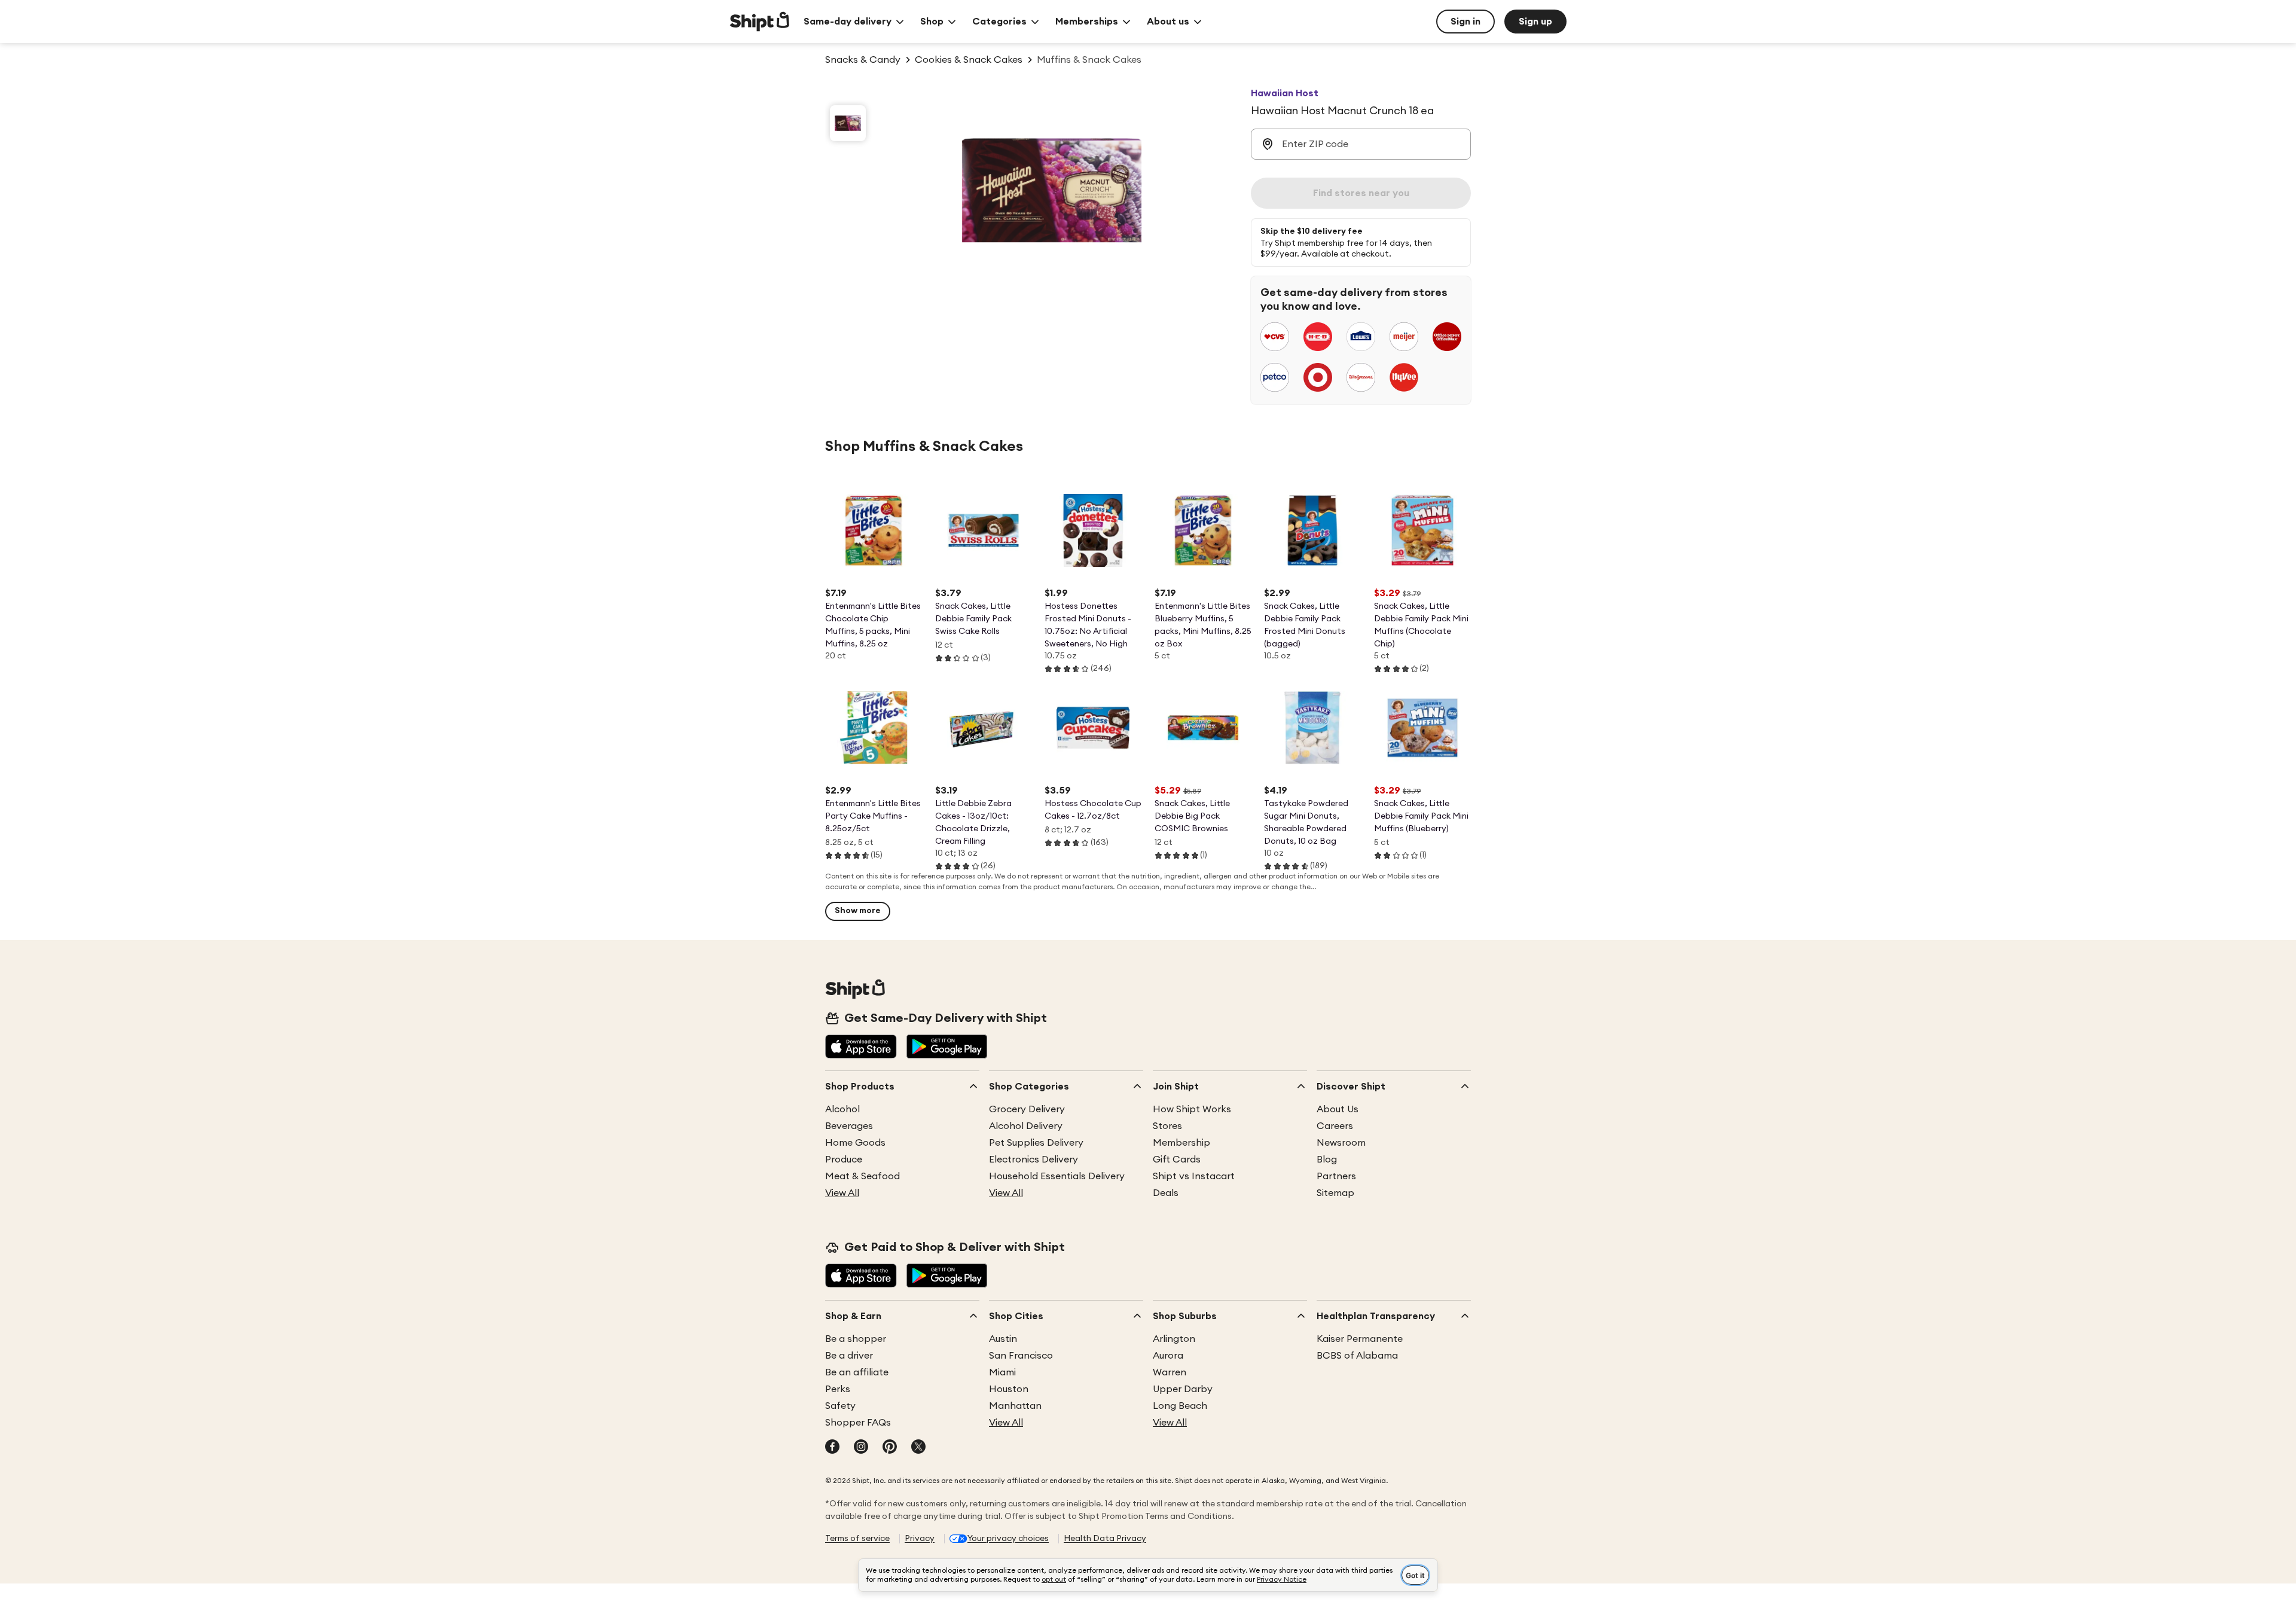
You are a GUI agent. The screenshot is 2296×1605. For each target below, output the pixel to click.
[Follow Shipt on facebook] (832, 1448)
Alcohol (842, 1109)
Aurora (1168, 1356)
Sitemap (1335, 1193)
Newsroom (1341, 1143)
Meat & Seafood (862, 1176)
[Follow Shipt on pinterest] (890, 1448)
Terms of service (857, 1539)
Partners (1336, 1176)
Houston (1009, 1389)
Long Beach (1180, 1406)
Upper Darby (1183, 1389)
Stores (1167, 1126)
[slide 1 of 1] (848, 123)
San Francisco (1021, 1356)
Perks (838, 1389)
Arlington (1174, 1339)
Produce (844, 1159)
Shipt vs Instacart (1194, 1176)
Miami (1002, 1372)
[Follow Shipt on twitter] (918, 1448)
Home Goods (855, 1143)
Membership (1181, 1143)
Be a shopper (856, 1339)
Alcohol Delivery (1026, 1126)
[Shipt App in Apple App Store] (861, 1048)
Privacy (920, 1539)
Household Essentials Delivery (1057, 1176)
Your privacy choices (1008, 1539)
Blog (1327, 1159)
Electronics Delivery (1033, 1159)
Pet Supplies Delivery (1036, 1143)
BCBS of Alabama (1357, 1356)
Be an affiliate (857, 1372)
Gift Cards (1177, 1159)
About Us (1338, 1109)
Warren (1170, 1372)
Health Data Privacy (1105, 1539)
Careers (1335, 1126)
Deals (1166, 1193)
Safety (840, 1406)
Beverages (849, 1126)
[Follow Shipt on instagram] (861, 1448)
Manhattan (1015, 1406)
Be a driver (849, 1356)
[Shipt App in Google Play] (947, 1048)
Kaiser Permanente (1360, 1339)
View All (842, 1193)
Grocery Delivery (1027, 1109)
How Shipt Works (1192, 1109)
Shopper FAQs (858, 1423)
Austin (1003, 1339)
